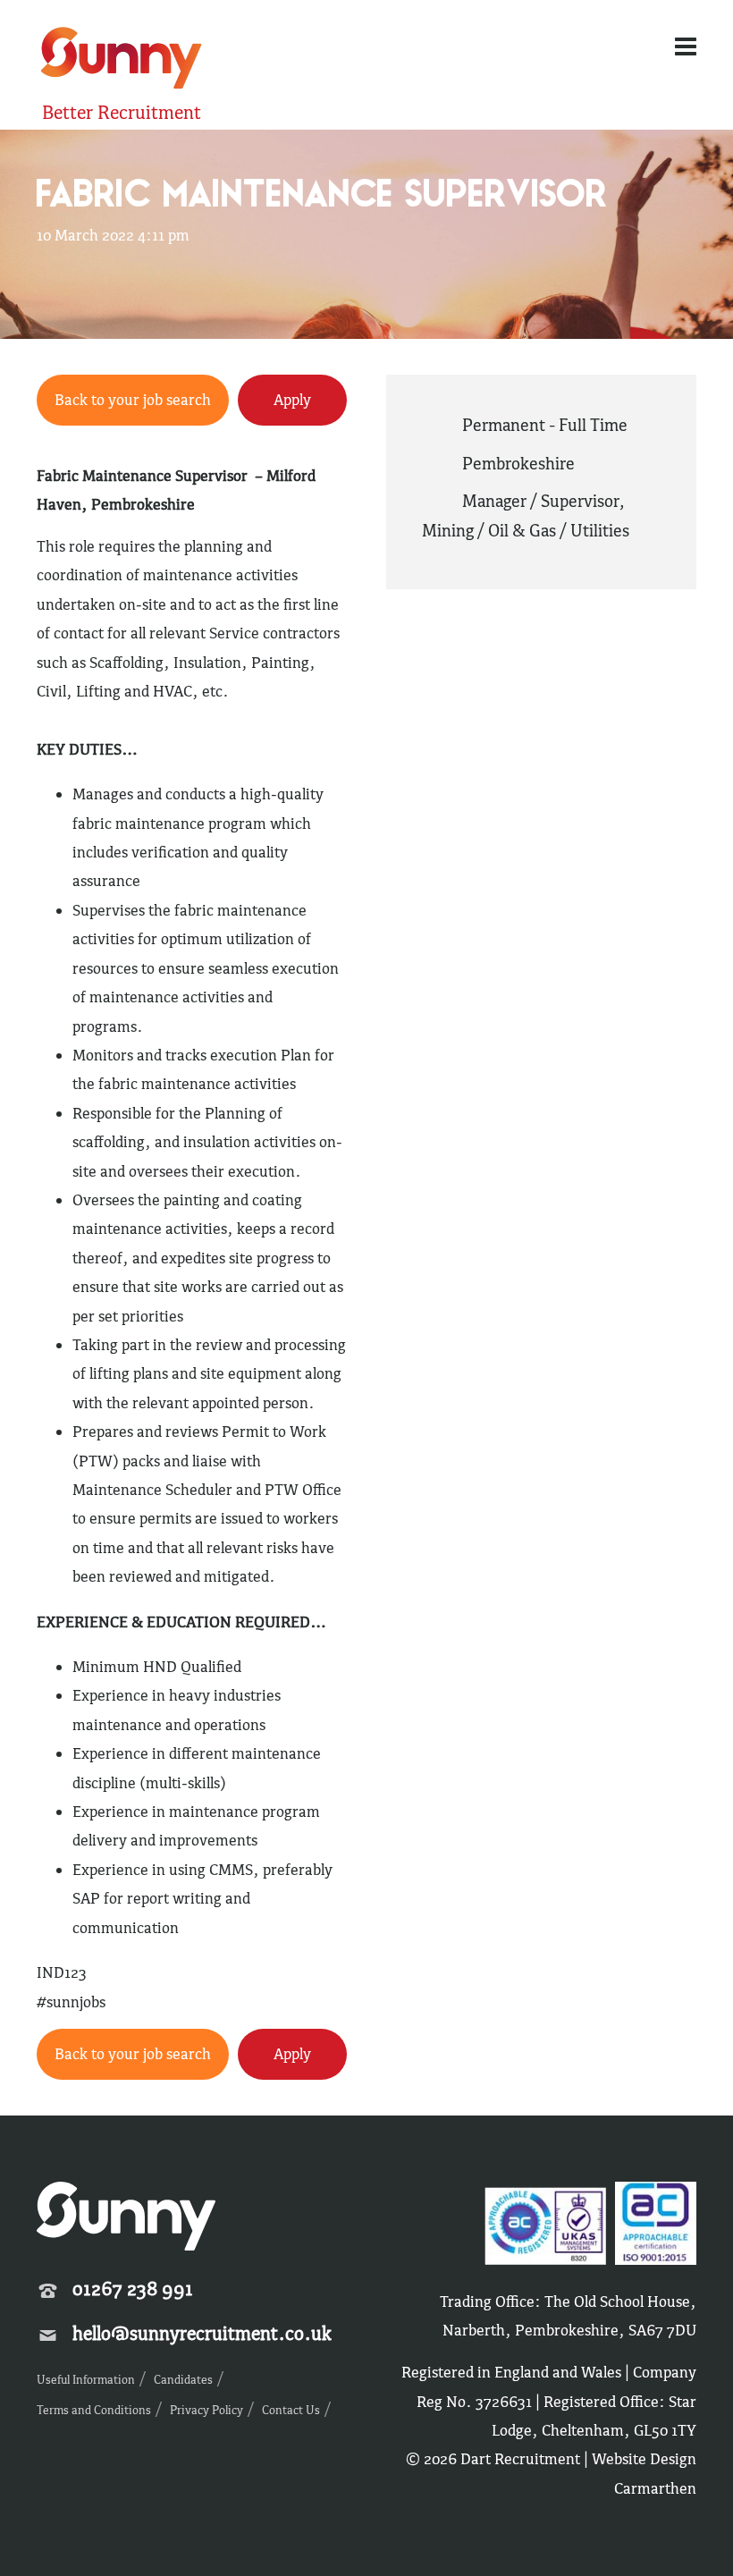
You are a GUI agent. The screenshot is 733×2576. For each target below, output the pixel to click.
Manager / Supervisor (540, 501)
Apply (292, 400)
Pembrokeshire (518, 463)
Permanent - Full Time (545, 425)
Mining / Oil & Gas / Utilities (526, 530)
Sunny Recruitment (119, 60)
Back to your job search (133, 400)
